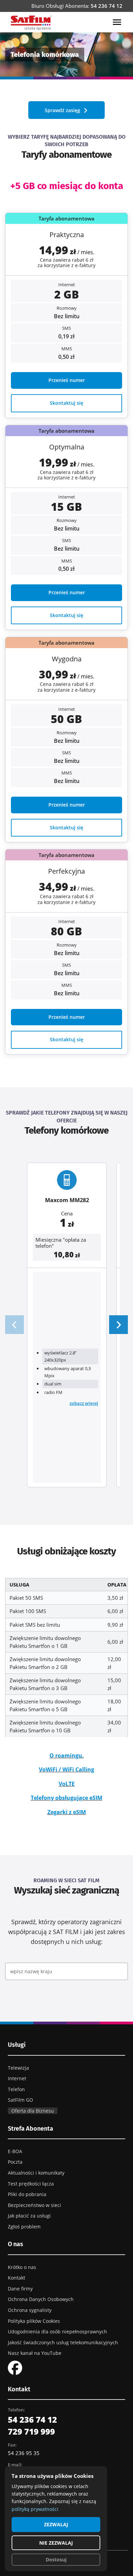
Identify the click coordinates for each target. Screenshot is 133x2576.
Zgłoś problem (24, 2227)
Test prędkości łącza (31, 2184)
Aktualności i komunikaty (36, 2173)
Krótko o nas (22, 2267)
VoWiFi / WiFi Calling (66, 1769)
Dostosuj (56, 2559)
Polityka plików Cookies (34, 2321)
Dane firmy (20, 2289)
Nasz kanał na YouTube (35, 2353)
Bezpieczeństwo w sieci (34, 2205)
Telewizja (18, 2068)
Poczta (15, 2162)
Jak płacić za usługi (29, 2216)
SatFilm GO (20, 2100)
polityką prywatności (35, 2509)
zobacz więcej (84, 1403)
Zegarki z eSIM (67, 1812)
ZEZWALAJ (56, 2524)
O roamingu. (67, 1755)
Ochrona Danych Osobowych (41, 2299)
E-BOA (15, 2151)
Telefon (16, 2089)
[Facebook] (15, 2367)
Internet (17, 2078)
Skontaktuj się (66, 403)
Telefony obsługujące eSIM (66, 1798)
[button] (119, 1325)
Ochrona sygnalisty (30, 2310)
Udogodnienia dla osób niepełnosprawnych (57, 2332)
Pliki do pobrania (27, 2194)
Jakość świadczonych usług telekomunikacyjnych (63, 2342)
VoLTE (67, 1784)
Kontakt (17, 2278)
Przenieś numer (67, 380)
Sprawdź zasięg (62, 110)
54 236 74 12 (107, 6)
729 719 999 (31, 2431)
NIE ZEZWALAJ (56, 2543)
